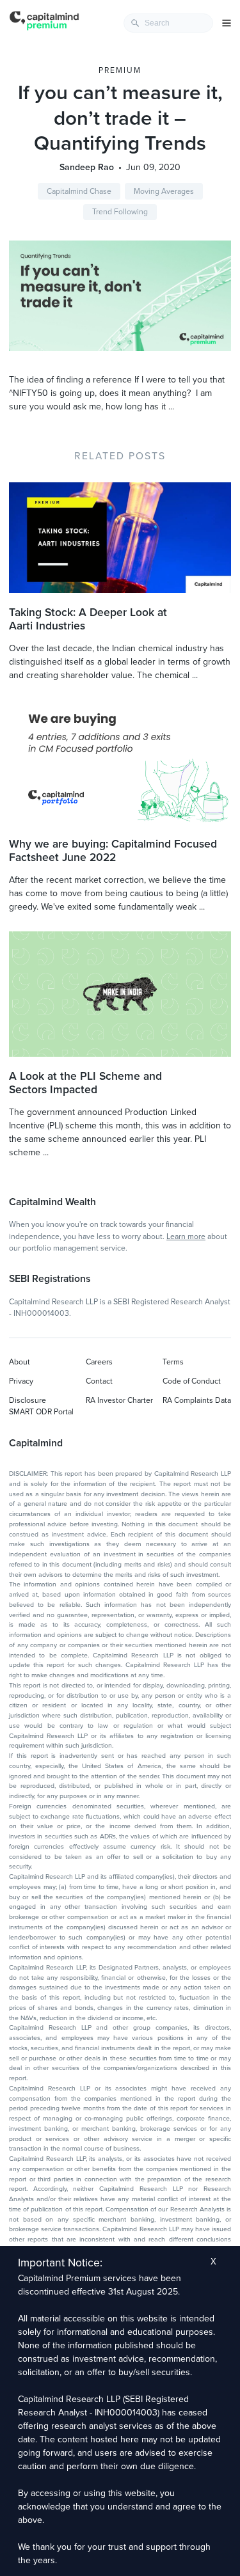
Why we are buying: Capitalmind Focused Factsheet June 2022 (113, 851)
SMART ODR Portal (41, 1412)
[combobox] (168, 23)
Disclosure (28, 1400)
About (20, 1362)
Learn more (186, 1237)
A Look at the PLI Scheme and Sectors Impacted (85, 1083)
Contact (99, 1381)
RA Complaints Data (197, 1400)
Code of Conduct (192, 1381)
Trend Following (120, 212)
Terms (173, 1362)
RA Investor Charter (119, 1400)
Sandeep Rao (87, 167)
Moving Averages (164, 191)
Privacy (21, 1381)
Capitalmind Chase (79, 191)
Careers (99, 1362)
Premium (120, 70)
